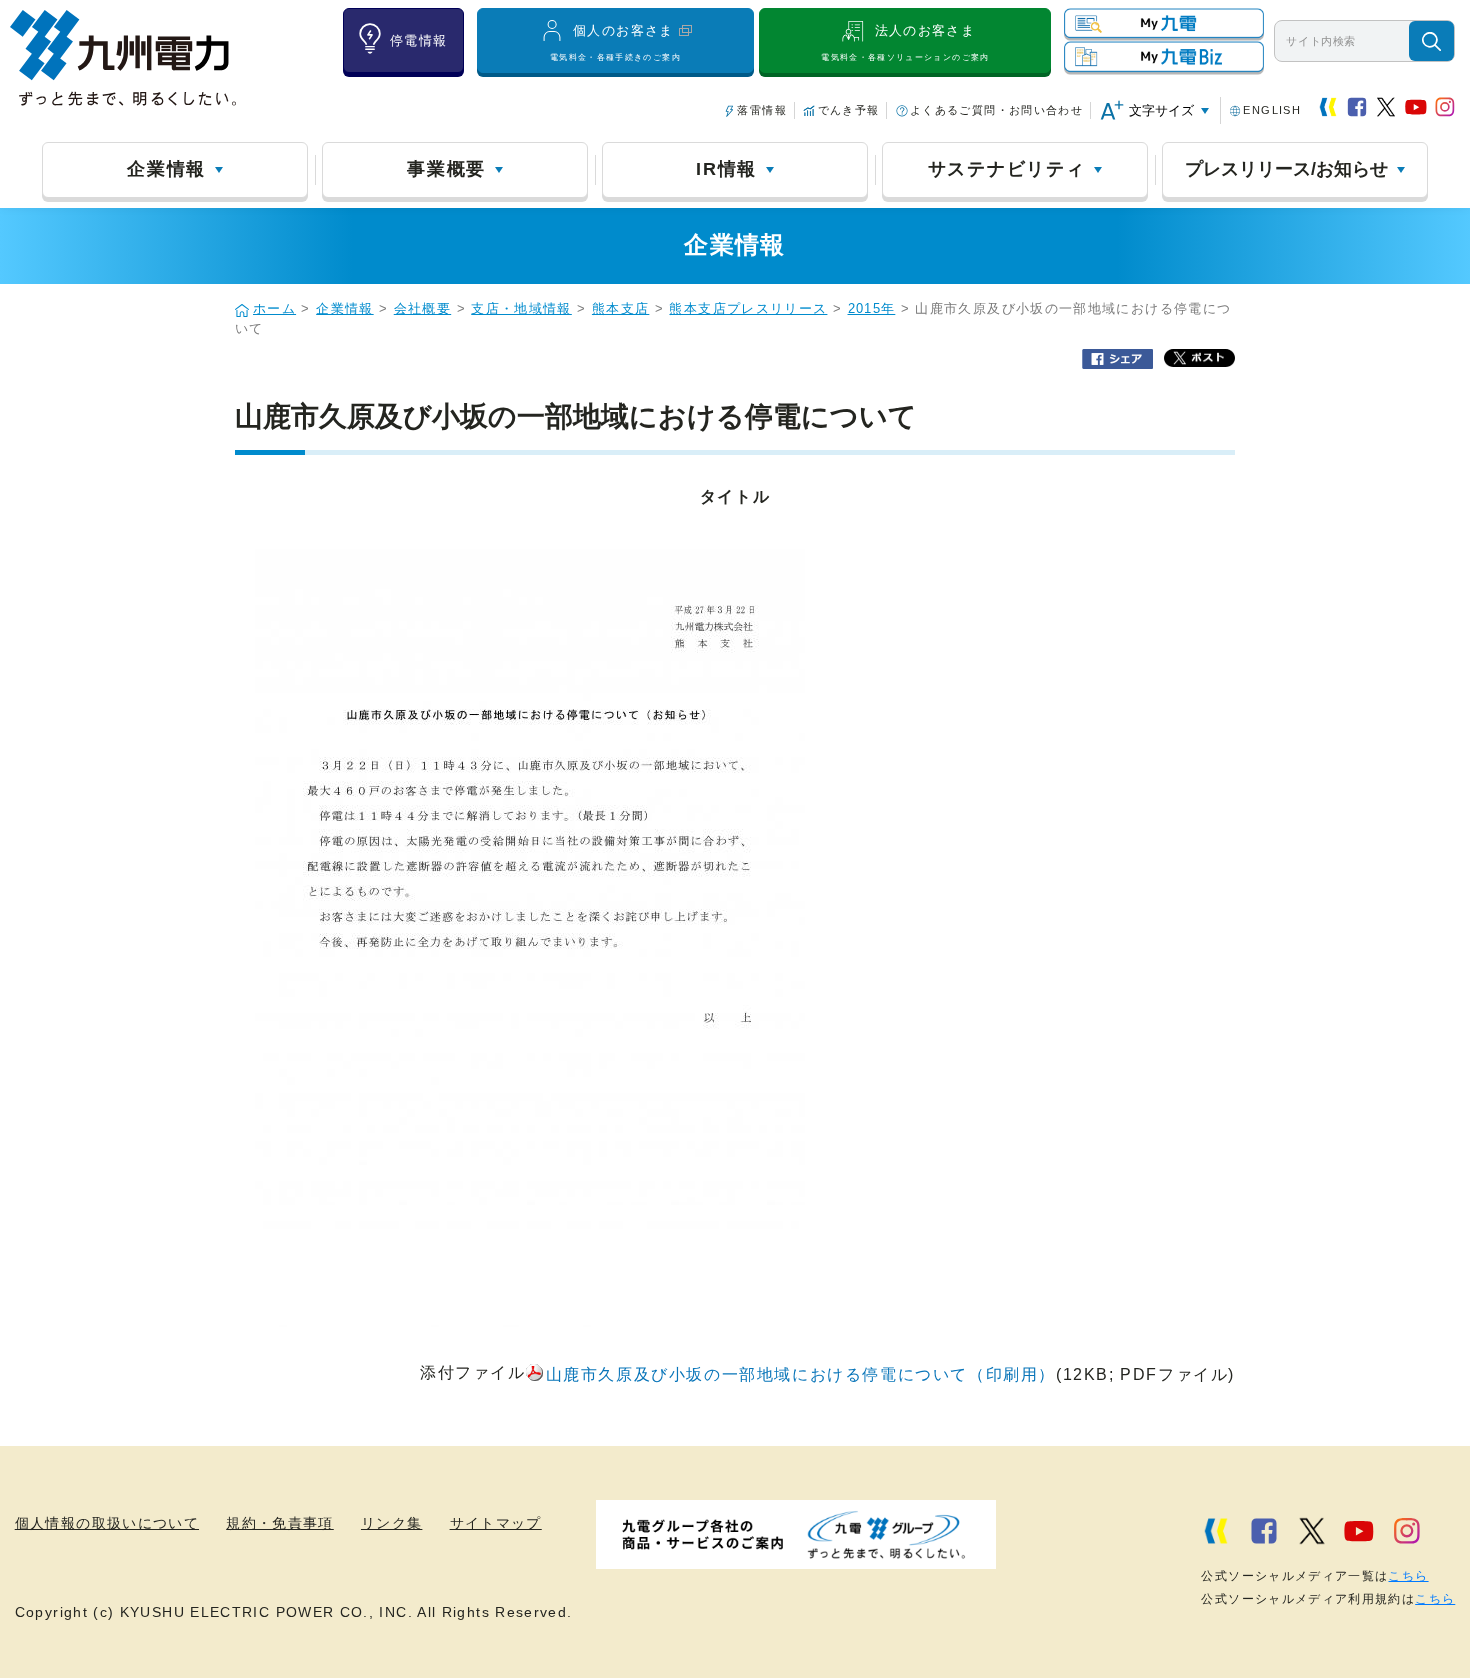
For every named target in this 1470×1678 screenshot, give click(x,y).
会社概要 (422, 309)
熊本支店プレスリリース (748, 309)
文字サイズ (1161, 110)
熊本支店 (620, 309)
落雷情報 (761, 110)
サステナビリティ (1007, 169)
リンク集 (391, 1523)
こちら (1408, 1576)
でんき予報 (848, 110)
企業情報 (166, 169)
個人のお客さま (615, 42)
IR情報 (726, 169)
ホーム (274, 309)
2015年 (872, 309)
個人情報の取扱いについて (107, 1523)
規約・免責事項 (280, 1523)
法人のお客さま (905, 42)
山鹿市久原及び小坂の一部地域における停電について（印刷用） (801, 1374)
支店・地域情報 (521, 309)
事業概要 (446, 169)
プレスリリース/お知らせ (1286, 169)
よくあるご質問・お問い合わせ (996, 110)
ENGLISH (1272, 110)
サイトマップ (496, 1523)
